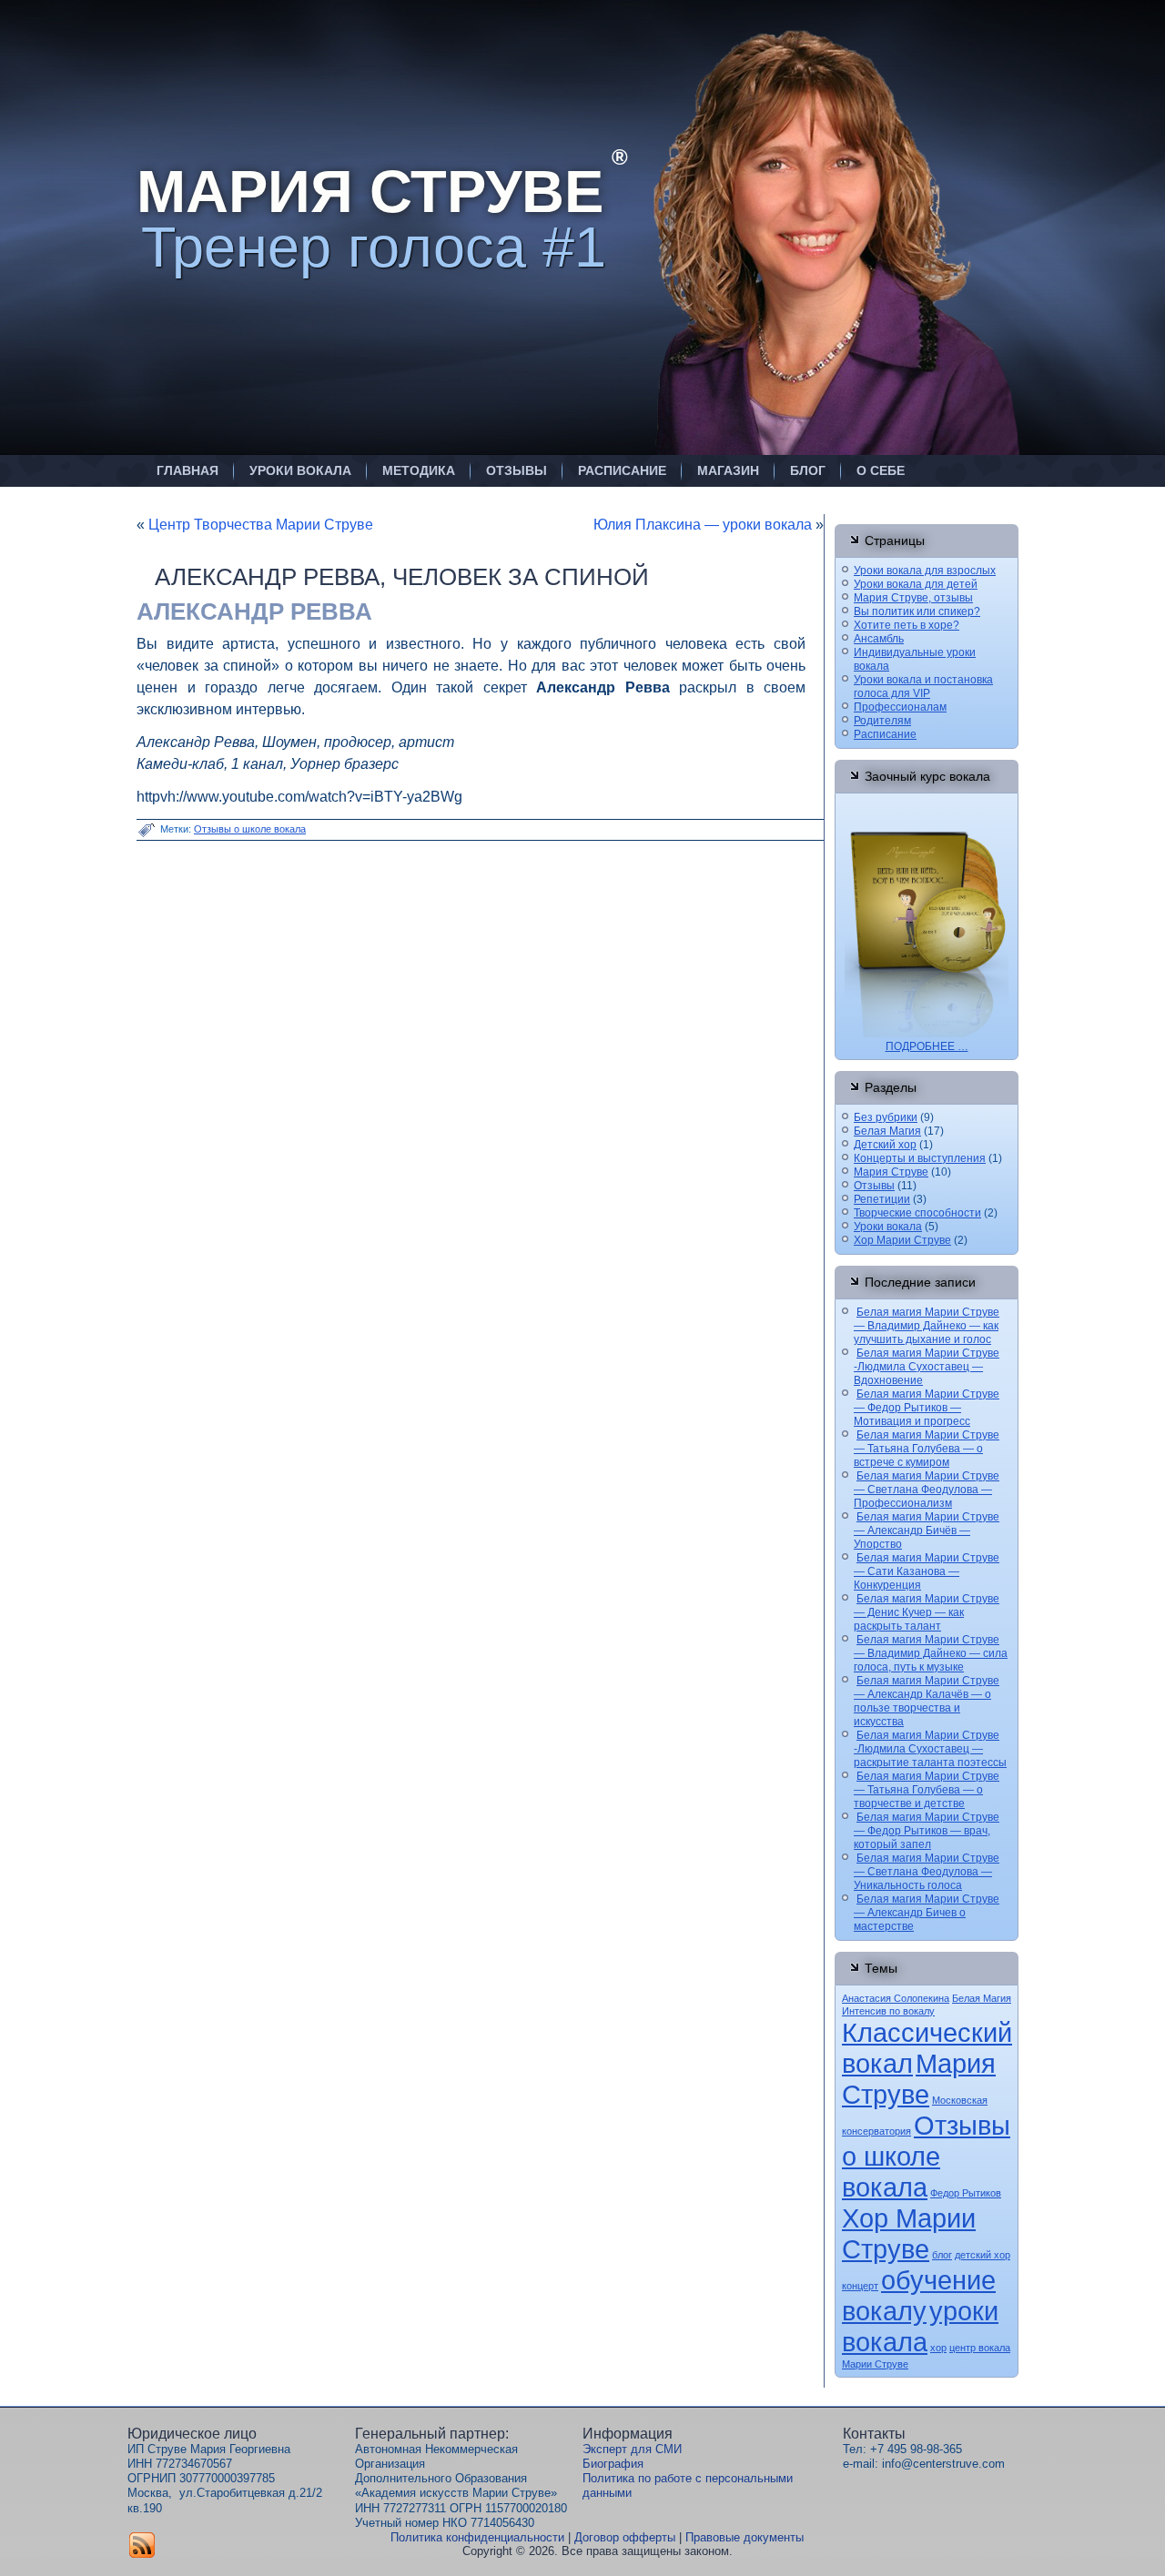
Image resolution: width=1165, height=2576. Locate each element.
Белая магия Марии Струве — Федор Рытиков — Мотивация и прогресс (927, 1408)
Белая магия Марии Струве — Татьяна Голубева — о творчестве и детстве (927, 1790)
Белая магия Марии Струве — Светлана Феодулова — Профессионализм (927, 1490)
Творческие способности (917, 1213)
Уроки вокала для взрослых (925, 571)
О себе (881, 470)
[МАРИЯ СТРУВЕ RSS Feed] (142, 2545)
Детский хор (885, 1145)
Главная (187, 470)
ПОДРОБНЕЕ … (927, 1046)
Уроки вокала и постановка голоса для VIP (923, 687)
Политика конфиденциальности (477, 2537)
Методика (419, 470)
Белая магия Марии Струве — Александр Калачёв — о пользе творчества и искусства (927, 1701)
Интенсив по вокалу (888, 2011)
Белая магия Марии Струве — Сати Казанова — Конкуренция (927, 1571)
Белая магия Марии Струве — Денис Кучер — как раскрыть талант (927, 1612)
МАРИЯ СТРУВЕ (370, 192)
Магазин (728, 470)
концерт (860, 2286)
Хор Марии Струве (902, 1240)
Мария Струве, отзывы (913, 598)
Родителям (882, 721)
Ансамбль (879, 639)
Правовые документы (745, 2537)
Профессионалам (900, 707)
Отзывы (517, 470)
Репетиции (882, 1199)
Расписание (622, 470)
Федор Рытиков (966, 2193)
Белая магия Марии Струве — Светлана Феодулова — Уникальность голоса (927, 1872)
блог (942, 2255)
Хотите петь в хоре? (907, 625)
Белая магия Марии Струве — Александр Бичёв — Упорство (927, 1530)
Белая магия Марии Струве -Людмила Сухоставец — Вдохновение (927, 1367)
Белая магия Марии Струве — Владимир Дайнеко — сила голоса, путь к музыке (931, 1653)
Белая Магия (887, 1131)
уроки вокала (920, 2326)
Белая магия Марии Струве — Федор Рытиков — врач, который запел (927, 1831)
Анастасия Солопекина (896, 1998)
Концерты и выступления (920, 1158)
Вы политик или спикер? (917, 611)
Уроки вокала (300, 470)
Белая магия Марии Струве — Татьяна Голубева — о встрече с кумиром (927, 1449)
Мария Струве (891, 1172)
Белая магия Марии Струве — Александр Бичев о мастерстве (927, 1913)
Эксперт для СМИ (632, 2449)
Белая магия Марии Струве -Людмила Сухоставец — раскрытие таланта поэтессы (930, 1749)
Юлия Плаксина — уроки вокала (703, 525)
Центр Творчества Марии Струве (261, 525)
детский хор (983, 2255)
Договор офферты (625, 2537)
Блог (808, 470)
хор (938, 2348)
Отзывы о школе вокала (250, 829)
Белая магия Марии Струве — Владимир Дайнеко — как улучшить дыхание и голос (927, 1326)
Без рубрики (886, 1117)
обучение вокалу (919, 2295)
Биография (613, 2464)
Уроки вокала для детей (916, 584)
